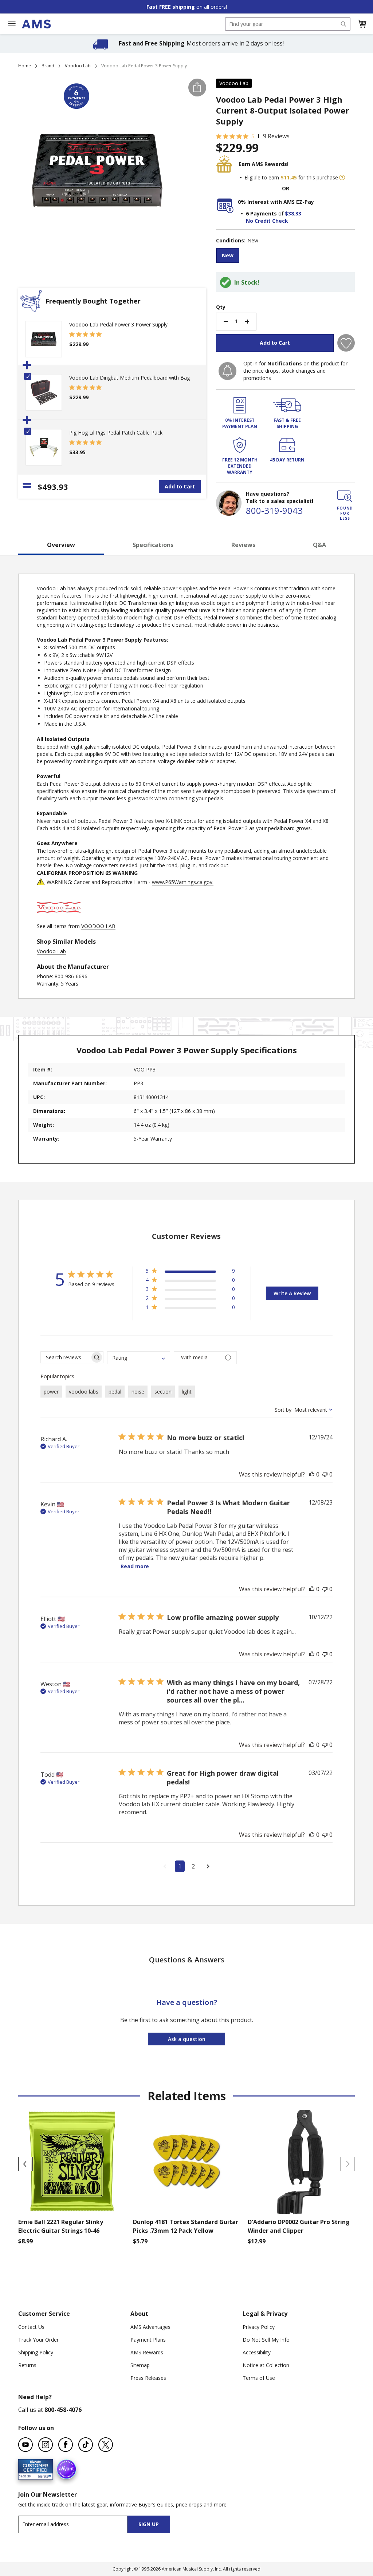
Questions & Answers (187, 1960)
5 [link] (253, 136)
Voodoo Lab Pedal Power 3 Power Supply (118, 324)
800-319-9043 (274, 510)
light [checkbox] (187, 1392)
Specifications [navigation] (153, 545)
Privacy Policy (259, 2327)
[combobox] (288, 24)
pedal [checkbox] (115, 1392)
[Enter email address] (79, 2524)
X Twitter (106, 2445)
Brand (48, 66)
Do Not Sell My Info (266, 2340)
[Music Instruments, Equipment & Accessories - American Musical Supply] (36, 24)
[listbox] (285, 256)
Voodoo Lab (78, 66)
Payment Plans (148, 2340)
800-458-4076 (63, 2410)
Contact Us (31, 2327)
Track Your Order (38, 2340)
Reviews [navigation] (243, 545)
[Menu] (12, 24)
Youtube (25, 2445)
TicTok (86, 2445)
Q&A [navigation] (319, 545)
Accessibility (257, 2352)
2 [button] (193, 1866)
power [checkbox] (51, 1392)
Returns (27, 2365)
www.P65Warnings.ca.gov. (183, 882)
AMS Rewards (147, 2352)
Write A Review (292, 1293)
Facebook (66, 2445)
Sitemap (140, 2365)
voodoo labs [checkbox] (84, 1392)
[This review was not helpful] (325, 1474)
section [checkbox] (163, 1392)
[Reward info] (342, 178)
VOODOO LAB (98, 926)
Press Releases (148, 2378)
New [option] (228, 255)
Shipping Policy (36, 2352)
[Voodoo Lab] (59, 919)
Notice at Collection (266, 2365)
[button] (362, 24)
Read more (135, 1566)
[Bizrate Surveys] (43, 2475)
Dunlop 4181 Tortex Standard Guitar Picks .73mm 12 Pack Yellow (186, 2226)
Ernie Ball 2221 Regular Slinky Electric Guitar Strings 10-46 (61, 2226)
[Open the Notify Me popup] (227, 371)
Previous (25, 2164)
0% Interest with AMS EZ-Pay (276, 202)
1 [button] (180, 1866)
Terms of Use (259, 2378)
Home (25, 66)
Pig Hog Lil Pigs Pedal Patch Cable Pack (116, 433)
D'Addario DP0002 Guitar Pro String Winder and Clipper (299, 2226)
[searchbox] (65, 1357)
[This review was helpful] (312, 1474)
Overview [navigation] (61, 545)
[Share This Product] (197, 88)
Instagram (46, 2445)
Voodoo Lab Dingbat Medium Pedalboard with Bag (129, 378)
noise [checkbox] (138, 1392)
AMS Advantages (150, 2327)
